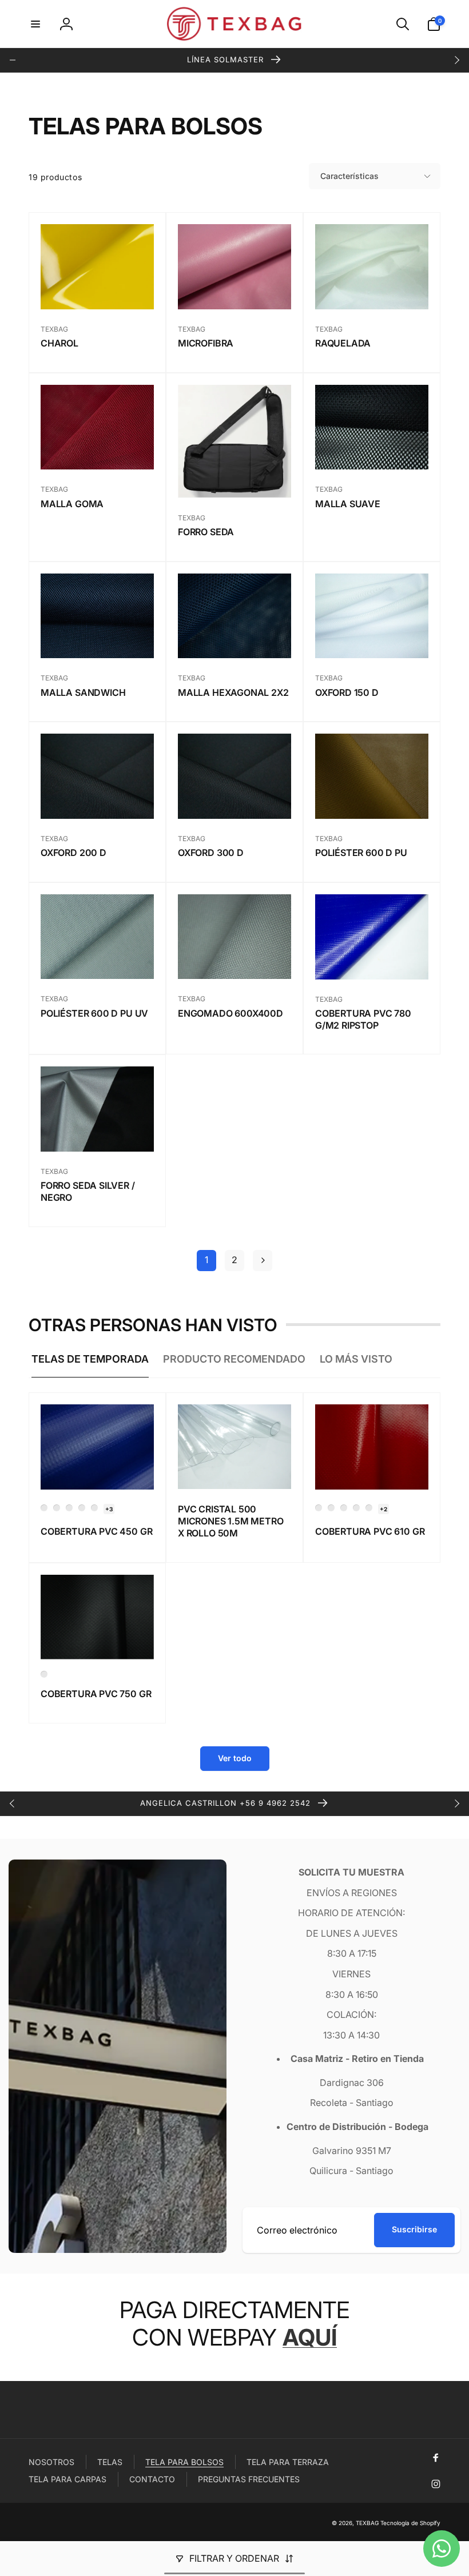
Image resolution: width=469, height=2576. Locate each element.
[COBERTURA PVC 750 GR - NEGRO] (44, 1674)
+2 (383, 1509)
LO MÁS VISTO (356, 1359)
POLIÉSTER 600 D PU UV (94, 1013)
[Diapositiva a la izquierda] (13, 60)
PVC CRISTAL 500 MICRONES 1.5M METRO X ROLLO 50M (231, 1521)
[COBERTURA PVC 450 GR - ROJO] (82, 1508)
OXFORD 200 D (73, 853)
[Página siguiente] (263, 1261)
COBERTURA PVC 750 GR (96, 1694)
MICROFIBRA (206, 343)
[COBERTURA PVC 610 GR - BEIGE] (344, 1508)
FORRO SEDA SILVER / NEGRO (88, 1191)
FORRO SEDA (206, 532)
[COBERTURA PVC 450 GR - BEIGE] (69, 1508)
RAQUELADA (343, 343)
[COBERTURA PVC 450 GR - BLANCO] (57, 1508)
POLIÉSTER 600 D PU (361, 853)
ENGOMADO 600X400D (230, 1013)
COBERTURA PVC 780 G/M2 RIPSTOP (363, 1019)
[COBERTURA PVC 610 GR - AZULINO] (331, 1508)
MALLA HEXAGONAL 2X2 (233, 692)
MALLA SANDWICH (83, 692)
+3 (109, 1509)
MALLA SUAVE (348, 504)
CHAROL (59, 343)
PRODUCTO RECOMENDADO (234, 1359)
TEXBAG (367, 2523)
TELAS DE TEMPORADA (90, 1359)
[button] (35, 24)
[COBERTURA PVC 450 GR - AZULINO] (44, 1508)
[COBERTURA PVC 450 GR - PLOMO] (94, 1508)
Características (349, 176)
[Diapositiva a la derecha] (456, 60)
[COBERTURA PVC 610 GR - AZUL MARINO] (319, 1508)
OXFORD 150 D (347, 692)
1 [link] (206, 1260)
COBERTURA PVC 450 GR (96, 1531)
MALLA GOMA (72, 504)
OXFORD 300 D (211, 853)
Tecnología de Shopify (410, 2523)
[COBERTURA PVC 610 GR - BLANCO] (356, 1508)
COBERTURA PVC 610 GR (370, 1531)
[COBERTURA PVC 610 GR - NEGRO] (369, 1508)
